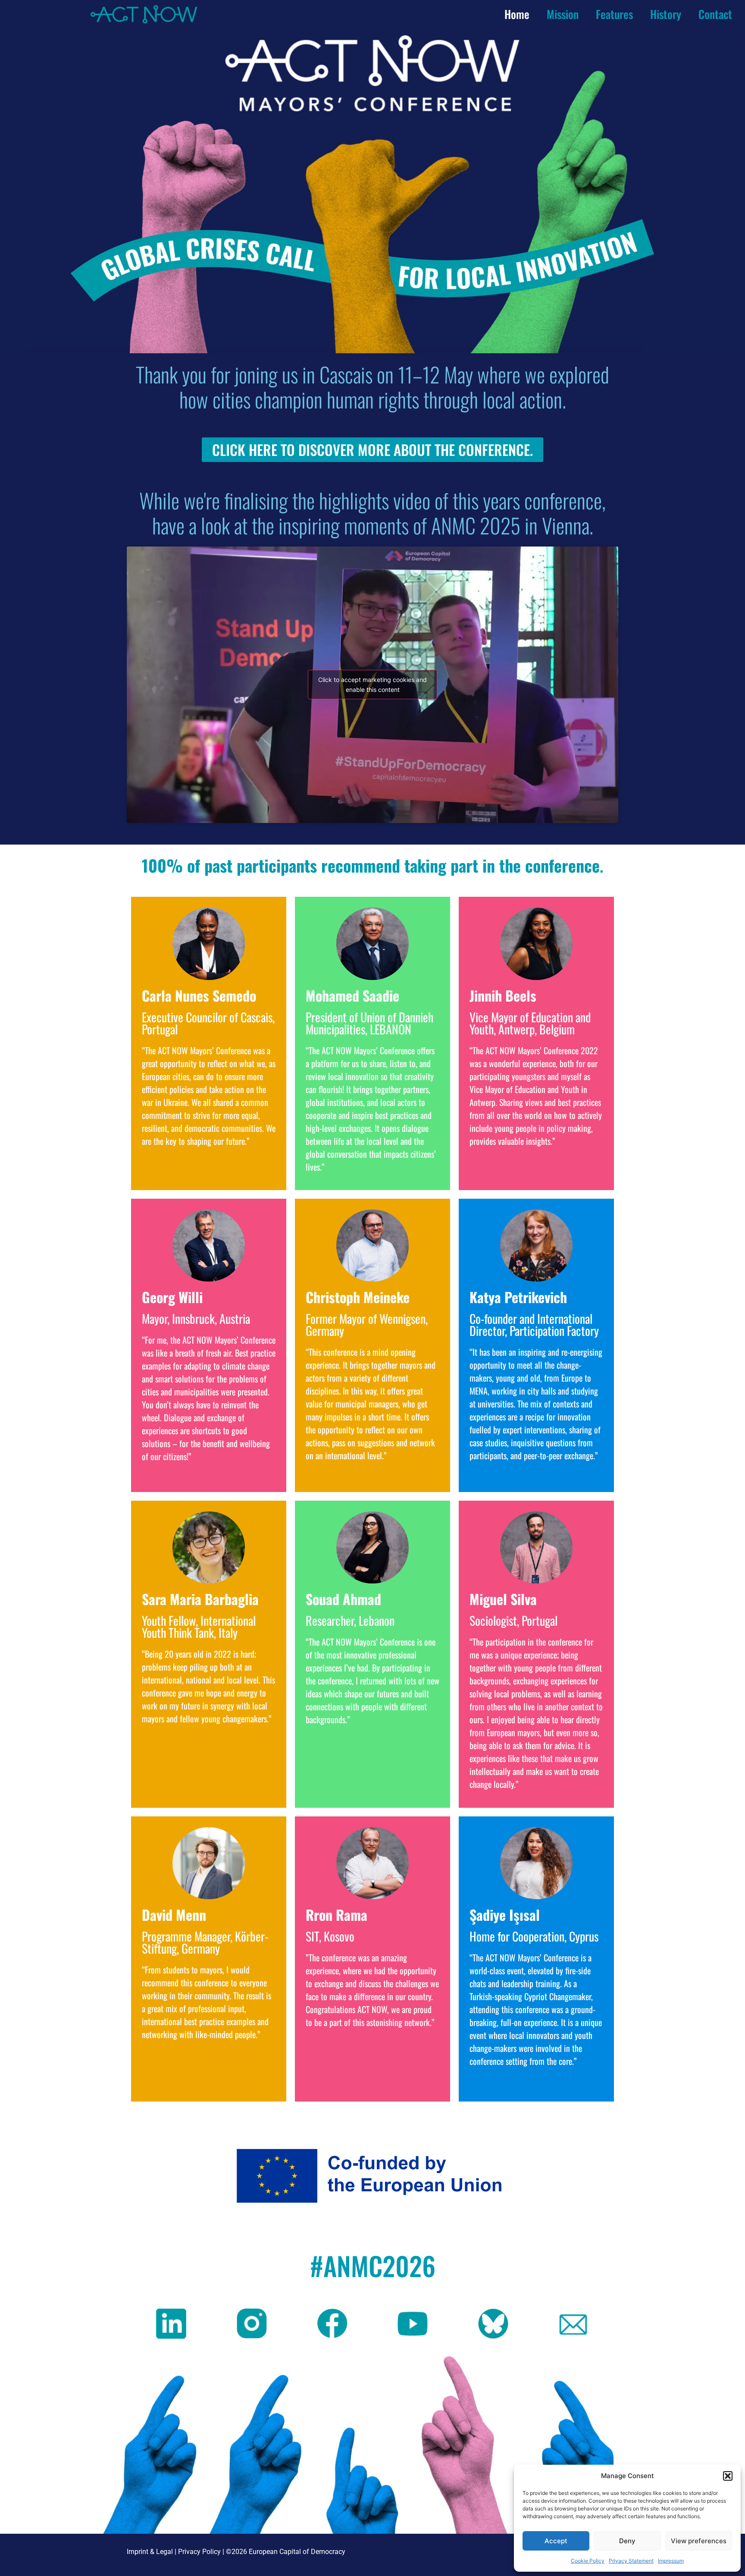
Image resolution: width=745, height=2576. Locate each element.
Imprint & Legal (150, 2552)
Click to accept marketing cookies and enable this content (372, 685)
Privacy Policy (199, 2552)
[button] (728, 2476)
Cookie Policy (588, 2561)
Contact (715, 14)
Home (517, 14)
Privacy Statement (631, 2561)
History (666, 14)
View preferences (699, 2541)
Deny (627, 2541)
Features (614, 14)
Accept (556, 2541)
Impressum (671, 2561)
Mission (563, 14)
